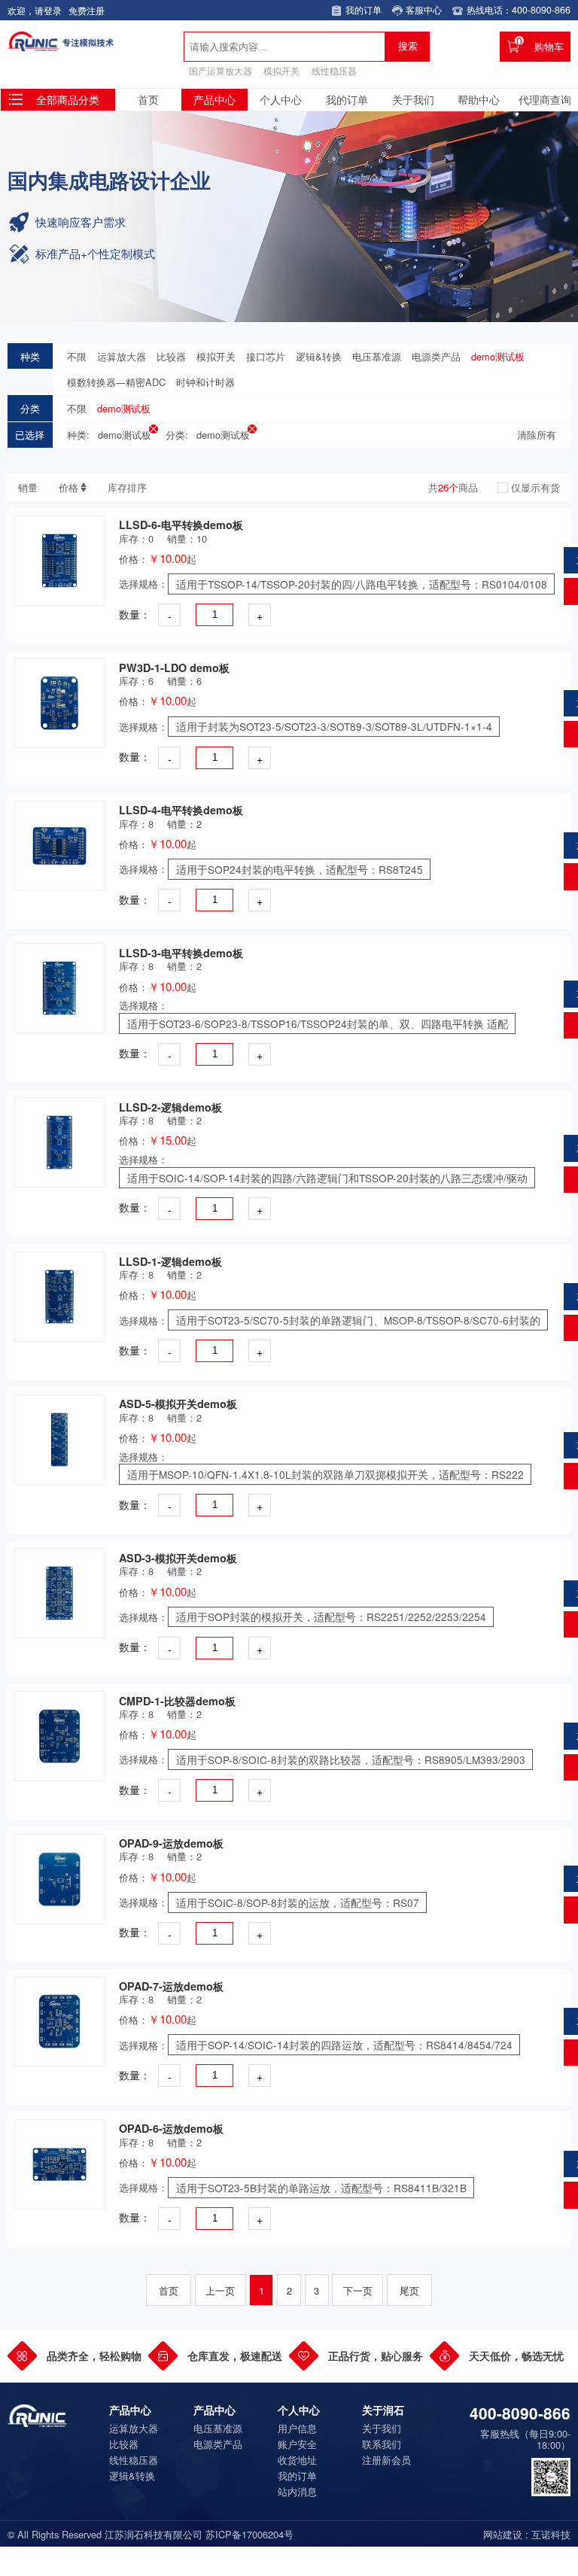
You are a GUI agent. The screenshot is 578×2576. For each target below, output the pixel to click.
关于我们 (413, 99)
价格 (68, 487)
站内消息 (297, 2491)
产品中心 (214, 99)
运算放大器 (122, 356)
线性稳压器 (334, 71)
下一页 (358, 2290)
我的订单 (347, 99)
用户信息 (297, 2428)
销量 (28, 487)
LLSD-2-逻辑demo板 (170, 1107)
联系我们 (382, 2444)
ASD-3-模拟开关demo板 (178, 1558)
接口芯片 (266, 356)
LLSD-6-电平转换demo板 (181, 525)
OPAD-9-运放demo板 (171, 1843)
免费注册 (87, 11)
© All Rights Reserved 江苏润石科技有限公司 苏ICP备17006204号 (151, 2534)
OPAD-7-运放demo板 (171, 1986)
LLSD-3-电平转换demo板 (181, 953)
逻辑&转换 (319, 356)
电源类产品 (436, 356)
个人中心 (281, 99)
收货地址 (297, 2460)
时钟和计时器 (205, 382)
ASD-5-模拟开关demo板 (178, 1404)
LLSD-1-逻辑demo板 (170, 1261)
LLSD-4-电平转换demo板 (181, 810)
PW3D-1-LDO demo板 (174, 668)
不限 (77, 356)
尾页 (409, 2290)
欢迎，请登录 (35, 11)
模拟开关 (281, 71)
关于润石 (383, 2410)
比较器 (171, 356)
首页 (148, 99)
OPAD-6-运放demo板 (171, 2128)
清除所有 (537, 435)
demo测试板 (498, 356)
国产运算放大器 (221, 71)
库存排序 (127, 487)
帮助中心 (479, 99)
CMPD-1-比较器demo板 (177, 1701)
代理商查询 (545, 99)
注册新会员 (386, 2460)
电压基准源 (377, 356)
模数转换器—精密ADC (116, 382)
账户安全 (297, 2444)
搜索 (408, 46)
